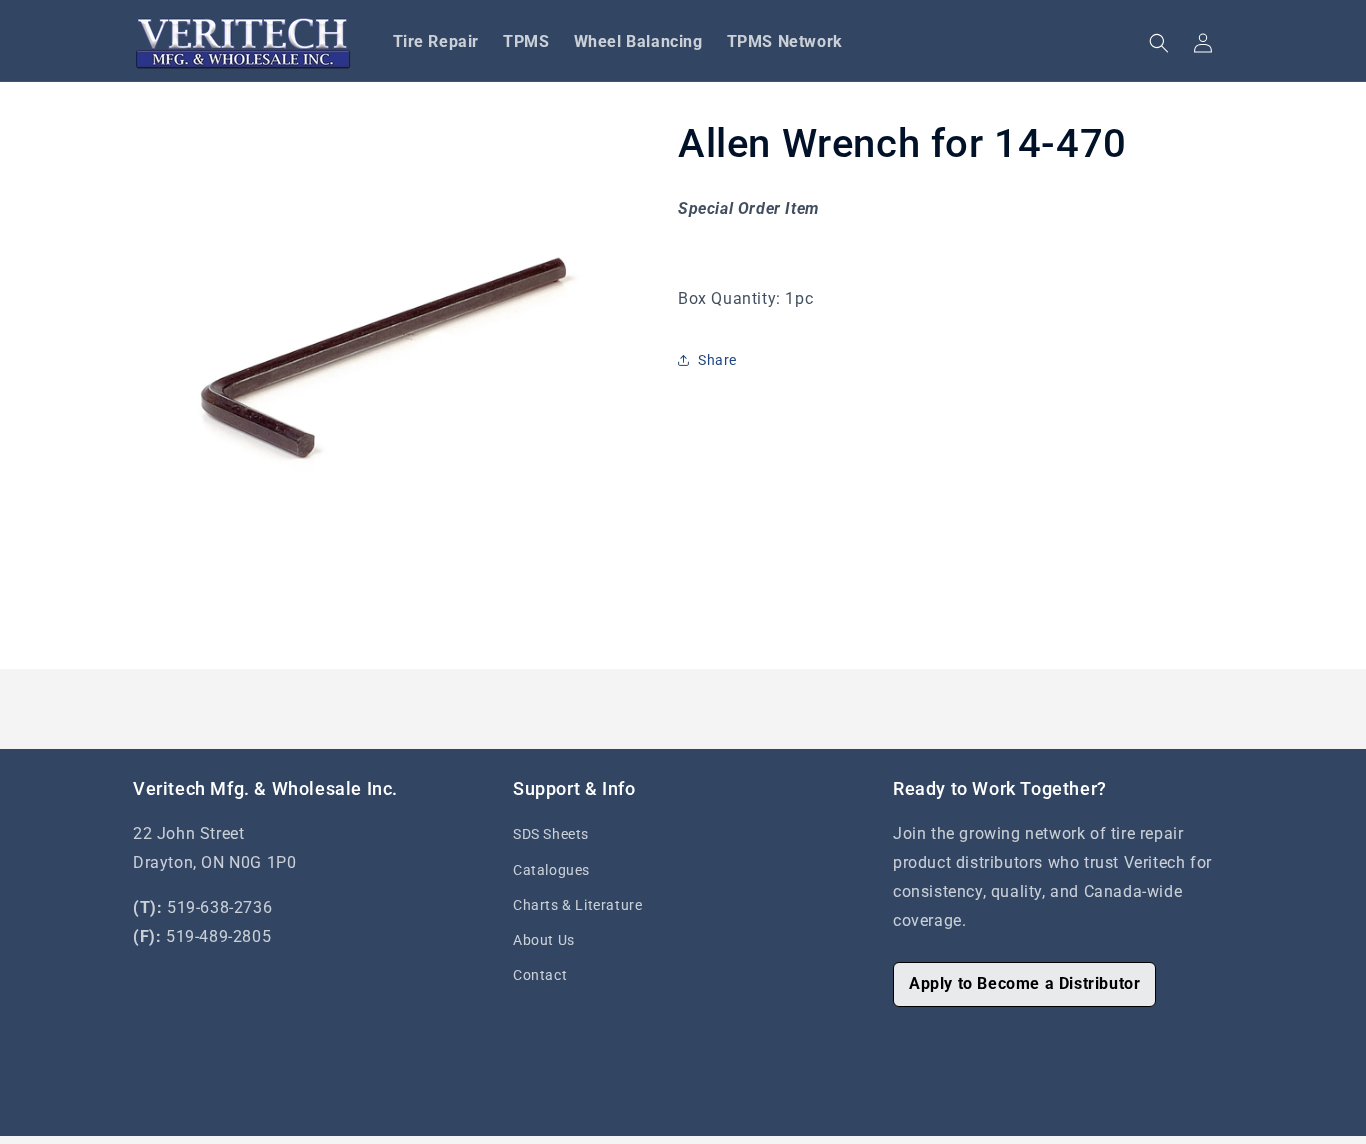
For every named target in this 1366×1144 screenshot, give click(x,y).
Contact (540, 975)
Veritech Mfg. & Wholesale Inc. (605, 1133)
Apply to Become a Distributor (1024, 983)
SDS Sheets (551, 834)
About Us (544, 940)
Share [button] (717, 360)
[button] (1159, 43)
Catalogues (551, 870)
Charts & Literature (577, 905)
